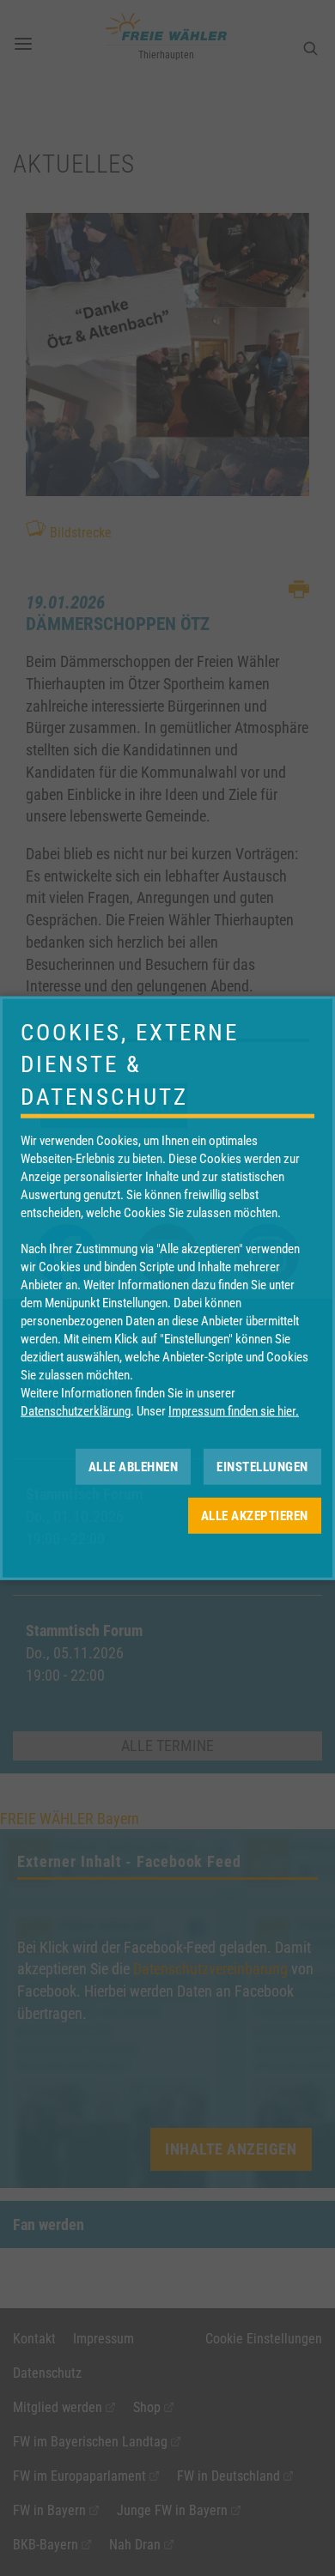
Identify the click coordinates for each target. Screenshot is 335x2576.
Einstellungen (262, 1466)
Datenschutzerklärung (76, 1411)
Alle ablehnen (134, 1466)
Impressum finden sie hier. (234, 1411)
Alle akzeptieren (255, 1515)
